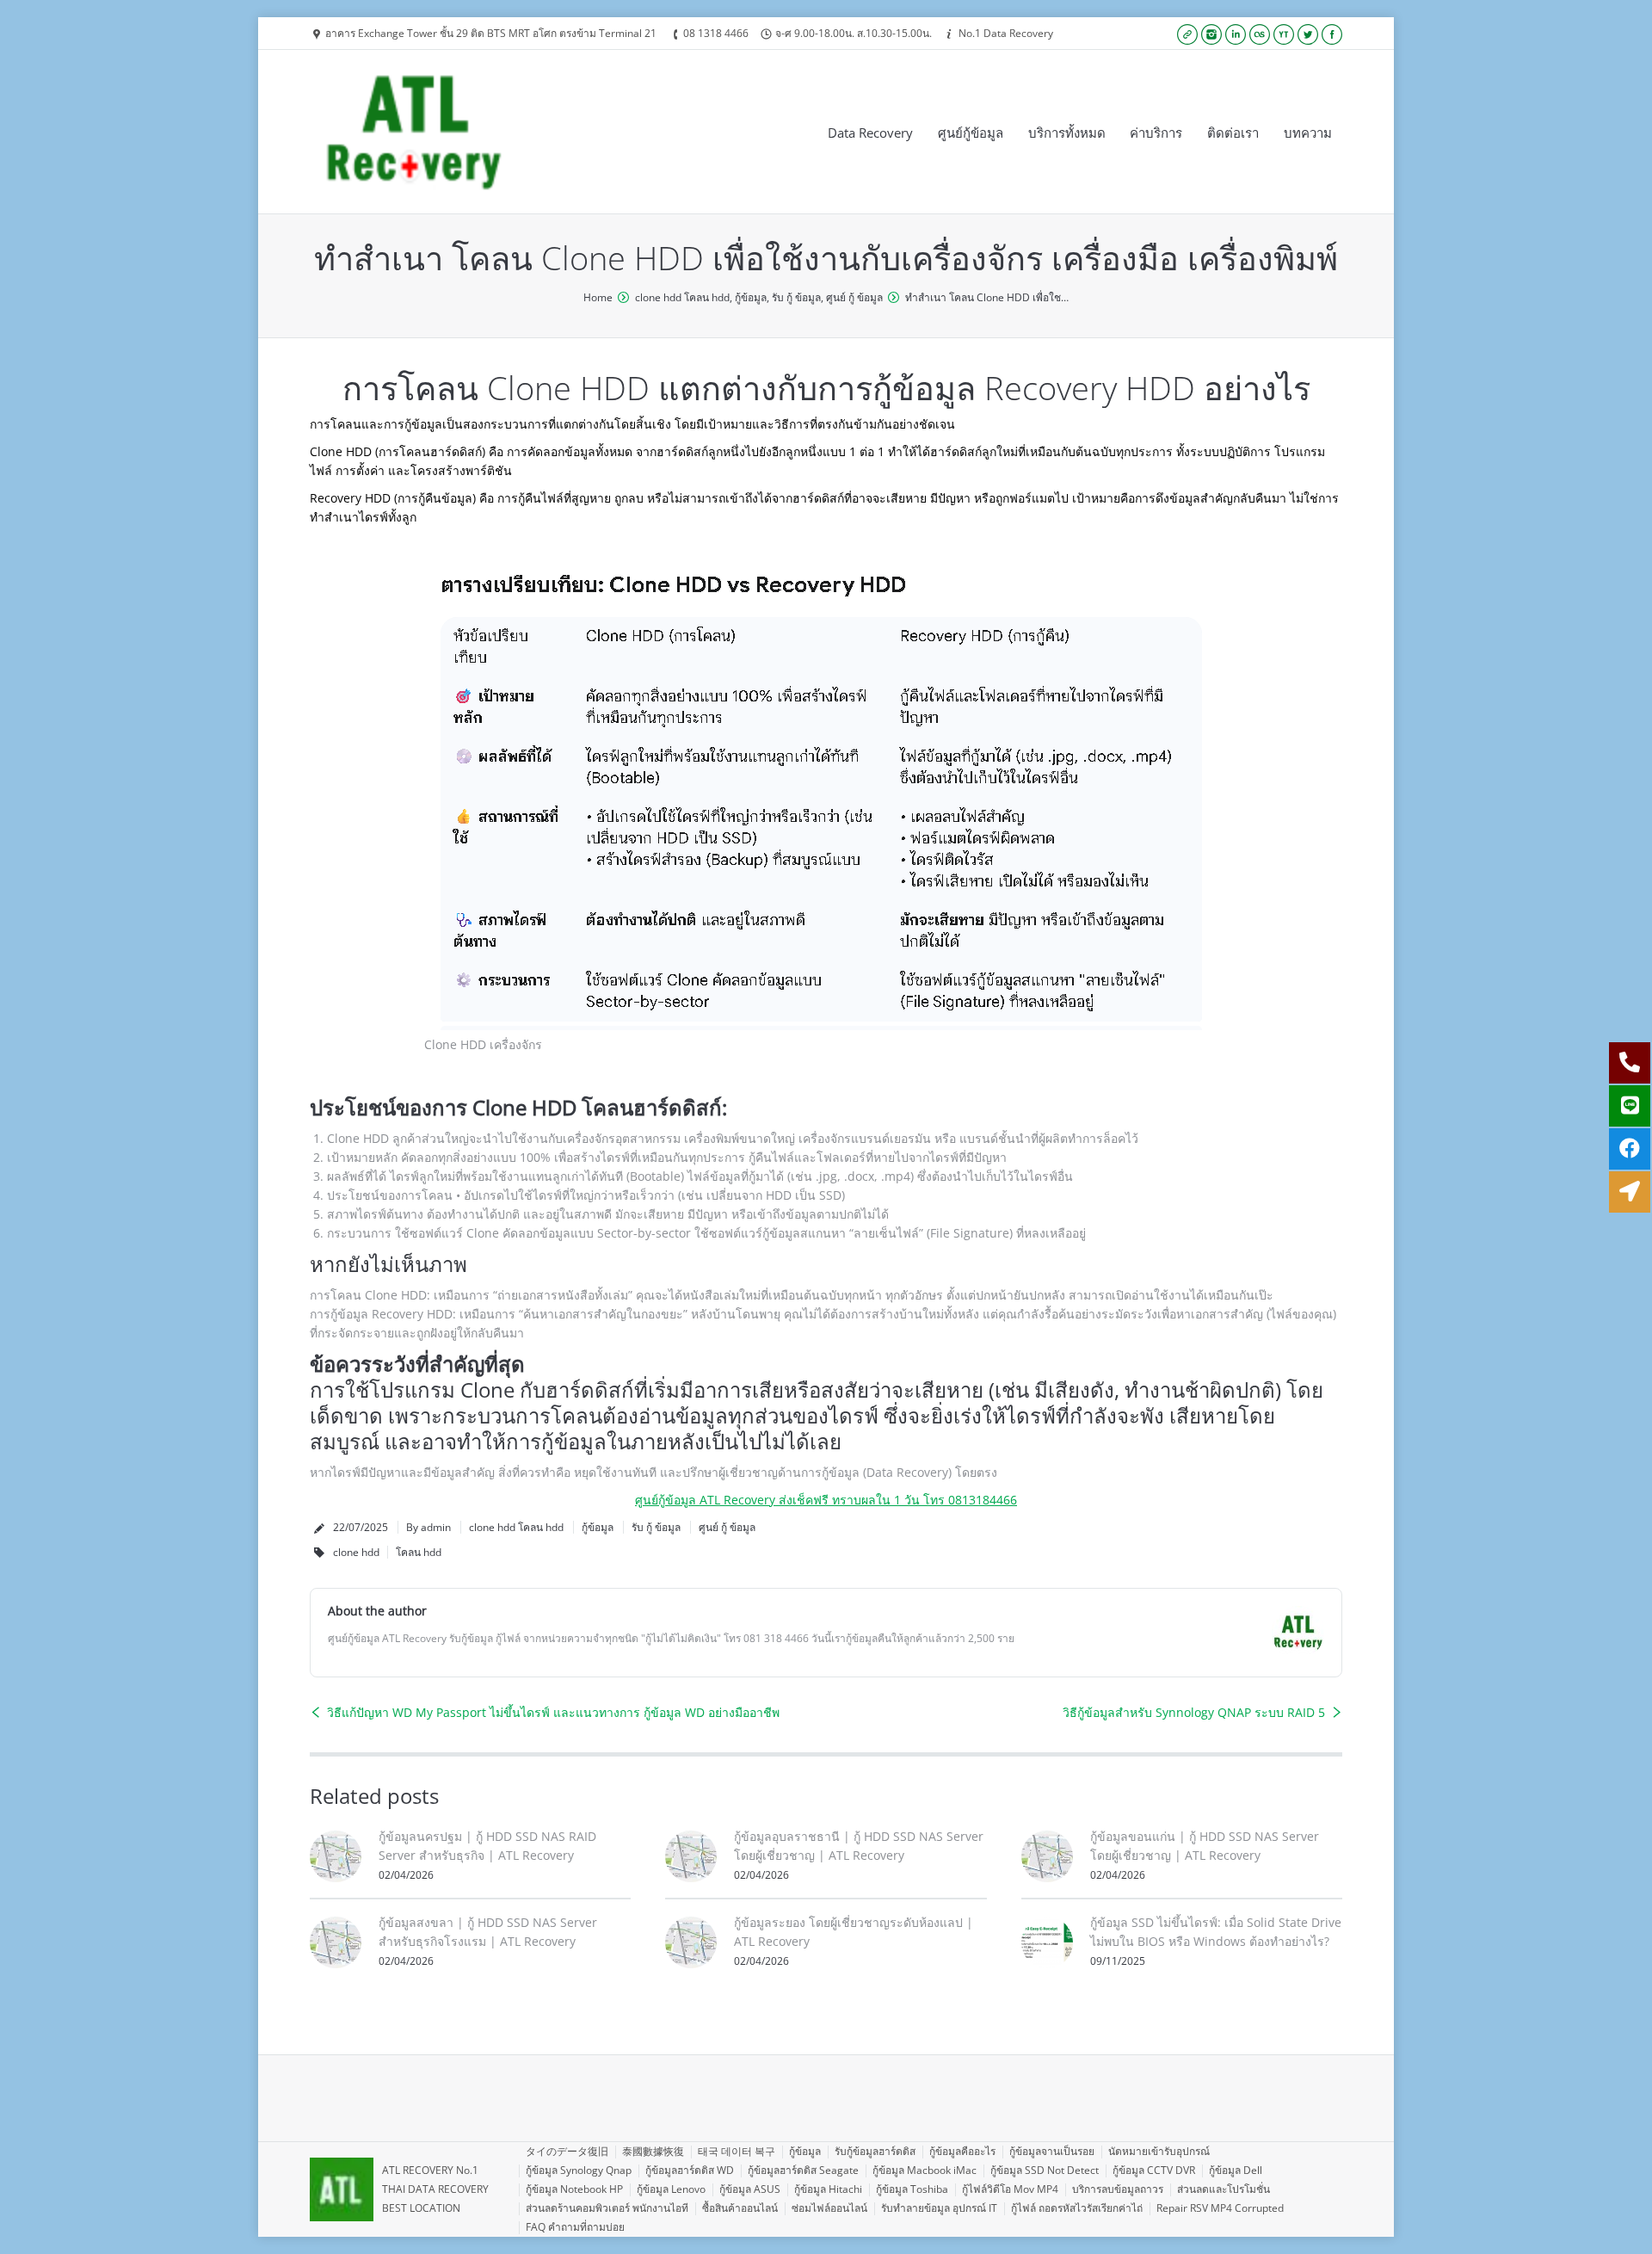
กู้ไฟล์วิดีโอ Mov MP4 (1010, 2189)
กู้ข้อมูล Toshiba (912, 2189)
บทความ (1308, 133)
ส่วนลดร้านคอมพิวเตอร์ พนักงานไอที (607, 2208)
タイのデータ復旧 (567, 2151)
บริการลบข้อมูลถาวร (1118, 2189)
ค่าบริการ (1156, 133)
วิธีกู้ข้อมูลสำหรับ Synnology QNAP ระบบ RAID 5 (1194, 1712)
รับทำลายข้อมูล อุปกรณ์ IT (939, 2208)
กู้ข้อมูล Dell (1236, 2170)
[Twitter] (1308, 34)
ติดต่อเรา (1233, 133)
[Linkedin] (1236, 34)
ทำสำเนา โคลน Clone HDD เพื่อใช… (987, 297)
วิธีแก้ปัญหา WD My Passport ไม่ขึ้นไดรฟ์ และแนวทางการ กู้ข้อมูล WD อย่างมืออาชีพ (553, 1712)
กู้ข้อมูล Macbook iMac (925, 2170)
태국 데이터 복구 (737, 2151)
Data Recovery (870, 133)
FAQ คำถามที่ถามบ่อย (575, 2227)
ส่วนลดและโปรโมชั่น (1224, 2189)
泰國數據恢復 (653, 2151)
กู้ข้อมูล (751, 297)
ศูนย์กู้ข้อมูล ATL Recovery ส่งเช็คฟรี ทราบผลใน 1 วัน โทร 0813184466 (826, 1500)
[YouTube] (1284, 34)
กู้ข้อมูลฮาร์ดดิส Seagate (803, 2170)
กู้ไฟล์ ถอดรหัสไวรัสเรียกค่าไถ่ (1077, 2208)
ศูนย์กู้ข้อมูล (971, 133)
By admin (428, 1527)
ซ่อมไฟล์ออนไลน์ (829, 2208)
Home (598, 297)
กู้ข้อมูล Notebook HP (574, 2189)
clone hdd (356, 1552)
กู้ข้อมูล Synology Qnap (579, 2170)
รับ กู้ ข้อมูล (796, 297)
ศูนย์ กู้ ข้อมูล (854, 297)
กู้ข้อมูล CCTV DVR (1154, 2170)
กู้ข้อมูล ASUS (750, 2189)
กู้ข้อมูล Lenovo (671, 2189)
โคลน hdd (419, 1552)
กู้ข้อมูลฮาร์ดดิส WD (690, 2170)
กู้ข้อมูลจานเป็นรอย (1052, 2151)
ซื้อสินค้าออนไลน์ (740, 2208)
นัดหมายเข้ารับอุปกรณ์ (1159, 2151)
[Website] (1187, 34)
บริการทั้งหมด (1067, 133)
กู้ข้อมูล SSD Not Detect (1045, 2170)
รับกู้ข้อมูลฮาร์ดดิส (875, 2151)
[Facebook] (1332, 34)
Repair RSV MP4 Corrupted (1220, 2208)
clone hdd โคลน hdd (682, 297)
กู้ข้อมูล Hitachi (828, 2189)
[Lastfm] (1260, 34)
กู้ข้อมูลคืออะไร (962, 2151)
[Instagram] (1211, 34)
